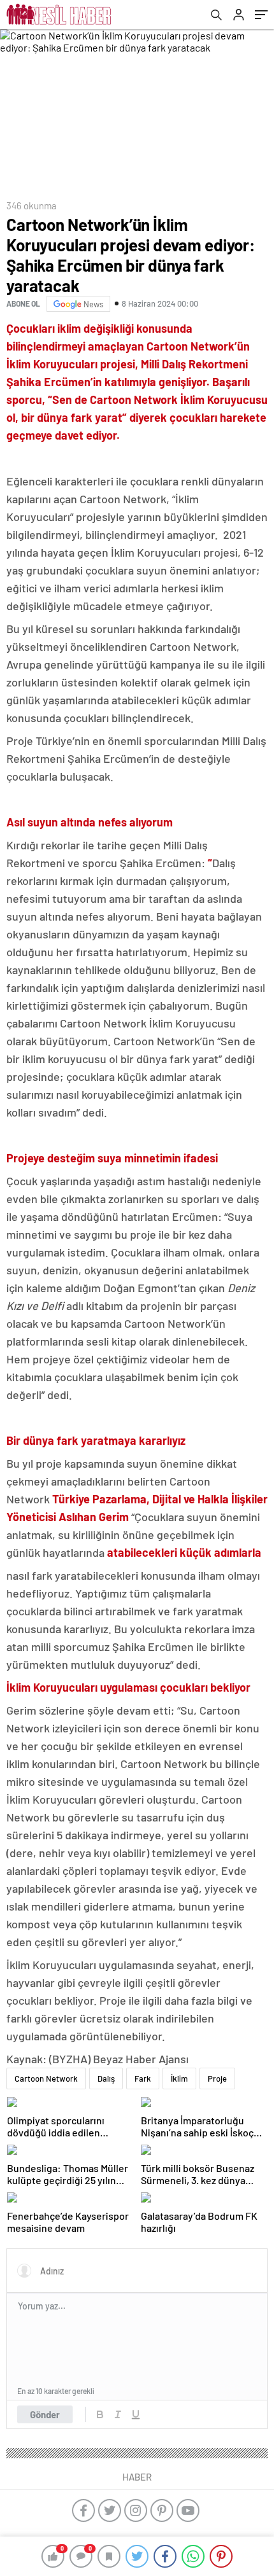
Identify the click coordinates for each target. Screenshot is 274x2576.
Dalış (106, 2078)
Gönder (45, 2414)
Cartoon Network (46, 2078)
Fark (143, 2078)
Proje (217, 2078)
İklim (179, 2078)
